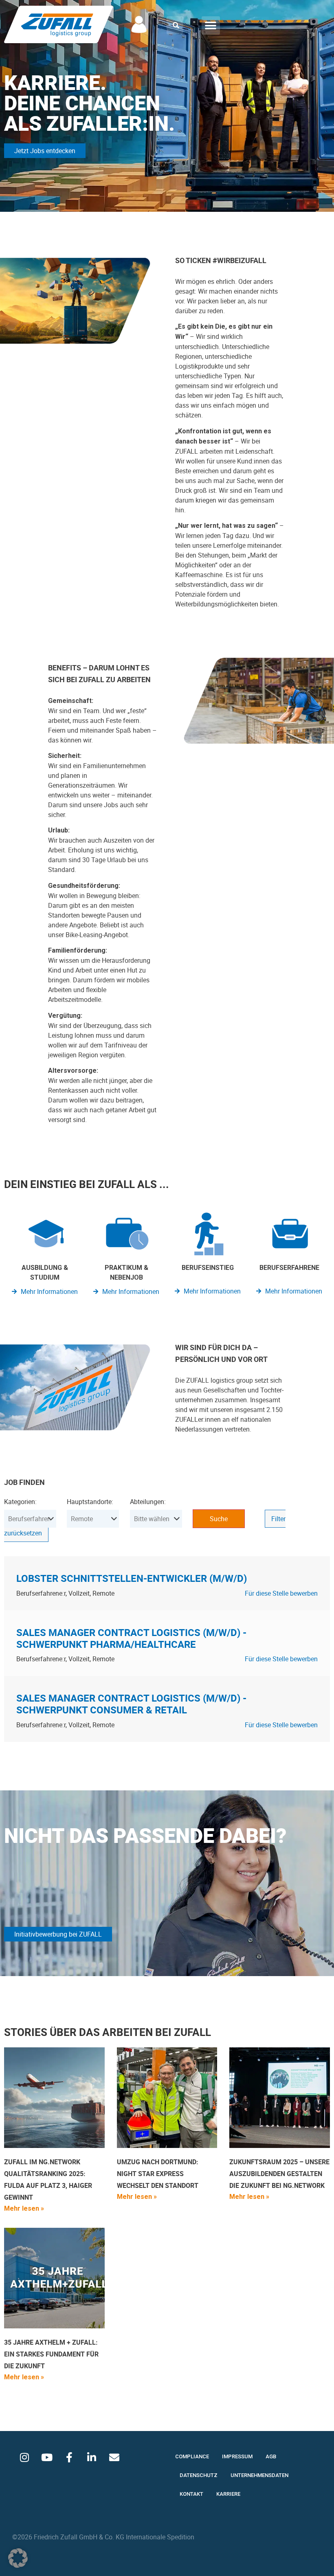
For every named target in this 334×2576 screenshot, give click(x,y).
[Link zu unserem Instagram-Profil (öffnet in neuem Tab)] (24, 2457)
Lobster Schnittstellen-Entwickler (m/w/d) (132, 1578)
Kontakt (191, 2494)
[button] (176, 25)
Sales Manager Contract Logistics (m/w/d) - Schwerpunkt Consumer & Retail (131, 1704)
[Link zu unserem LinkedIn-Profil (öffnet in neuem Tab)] (92, 2457)
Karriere (228, 2494)
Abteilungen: (148, 1502)
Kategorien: (20, 1502)
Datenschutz (199, 2475)
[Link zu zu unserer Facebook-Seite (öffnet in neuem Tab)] (69, 2457)
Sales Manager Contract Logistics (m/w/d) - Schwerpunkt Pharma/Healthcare (131, 1638)
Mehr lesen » (24, 2208)
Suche (219, 1519)
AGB (271, 2456)
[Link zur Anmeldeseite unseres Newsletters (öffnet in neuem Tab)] (114, 2457)
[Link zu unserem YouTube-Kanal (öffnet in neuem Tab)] (47, 2457)
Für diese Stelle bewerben (281, 1593)
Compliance (192, 2456)
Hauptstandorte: (90, 1502)
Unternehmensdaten (259, 2475)
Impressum (237, 2456)
